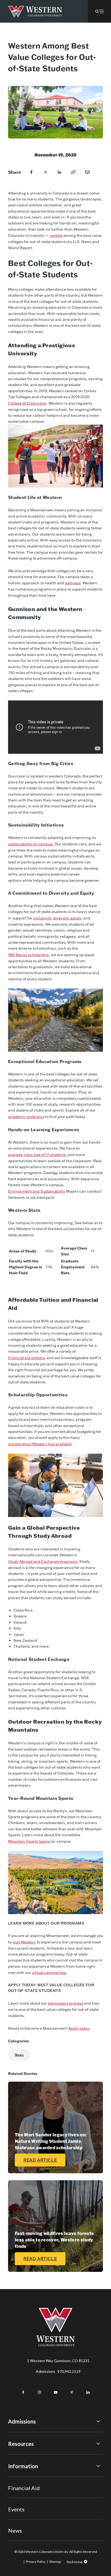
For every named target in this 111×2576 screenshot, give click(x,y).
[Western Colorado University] (55, 2345)
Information (23, 2466)
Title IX (14, 2479)
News (19, 2055)
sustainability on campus (30, 844)
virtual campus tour (49, 1973)
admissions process (65, 2003)
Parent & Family (21, 2516)
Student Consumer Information (35, 2508)
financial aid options (26, 1358)
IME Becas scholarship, (29, 955)
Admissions (58, 2371)
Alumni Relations (22, 2501)
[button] (99, 11)
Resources (21, 2444)
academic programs (26, 1117)
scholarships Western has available (40, 1444)
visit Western (24, 1942)
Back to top (75, 2562)
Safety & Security (23, 2493)
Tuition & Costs (21, 2456)
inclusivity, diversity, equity (57, 918)
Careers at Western (25, 2523)
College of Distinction (27, 403)
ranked (56, 235)
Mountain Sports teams (29, 1841)
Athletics (16, 2530)
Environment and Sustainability (37, 1191)
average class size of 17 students (37, 1155)
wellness (73, 583)
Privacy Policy (36, 2562)
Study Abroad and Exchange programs (43, 1561)
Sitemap (55, 2562)
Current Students (23, 2486)
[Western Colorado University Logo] (35, 11)
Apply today (79, 2028)
